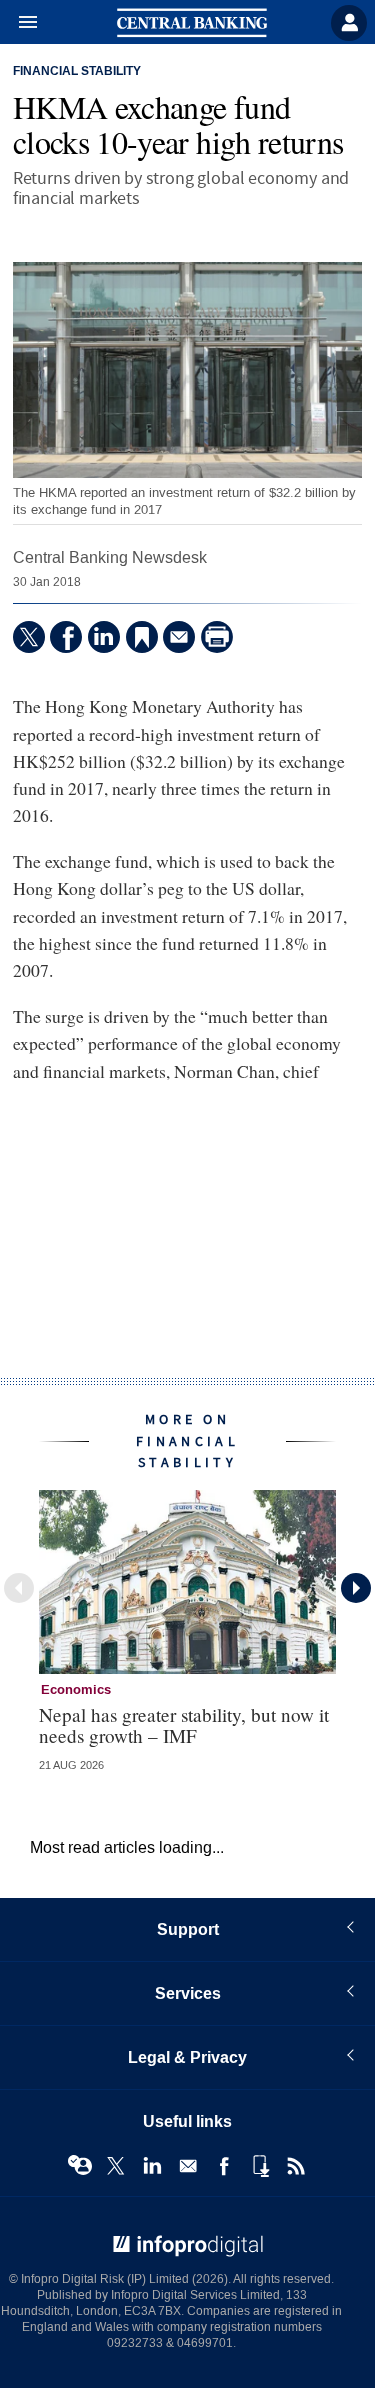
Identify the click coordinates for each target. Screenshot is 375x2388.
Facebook (224, 2166)
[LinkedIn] (104, 637)
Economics (76, 1690)
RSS (296, 2166)
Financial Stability (77, 72)
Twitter (116, 2166)
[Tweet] (29, 637)
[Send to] (179, 637)
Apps (260, 2166)
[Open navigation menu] (19, 23)
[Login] (349, 23)
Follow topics (80, 2166)
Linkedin (152, 2166)
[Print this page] (217, 637)
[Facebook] (66, 637)
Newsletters (188, 2166)
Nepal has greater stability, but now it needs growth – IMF (184, 1725)
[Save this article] (142, 637)
